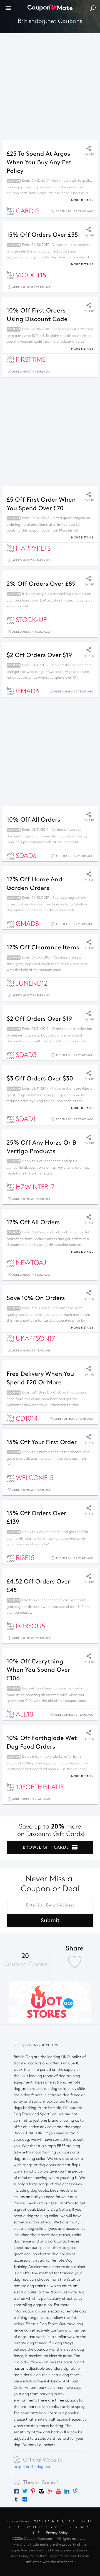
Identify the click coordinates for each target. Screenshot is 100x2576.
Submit (50, 1920)
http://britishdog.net (32, 2467)
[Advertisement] (50, 85)
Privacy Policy (57, 2533)
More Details (82, 200)
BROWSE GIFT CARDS (47, 1847)
